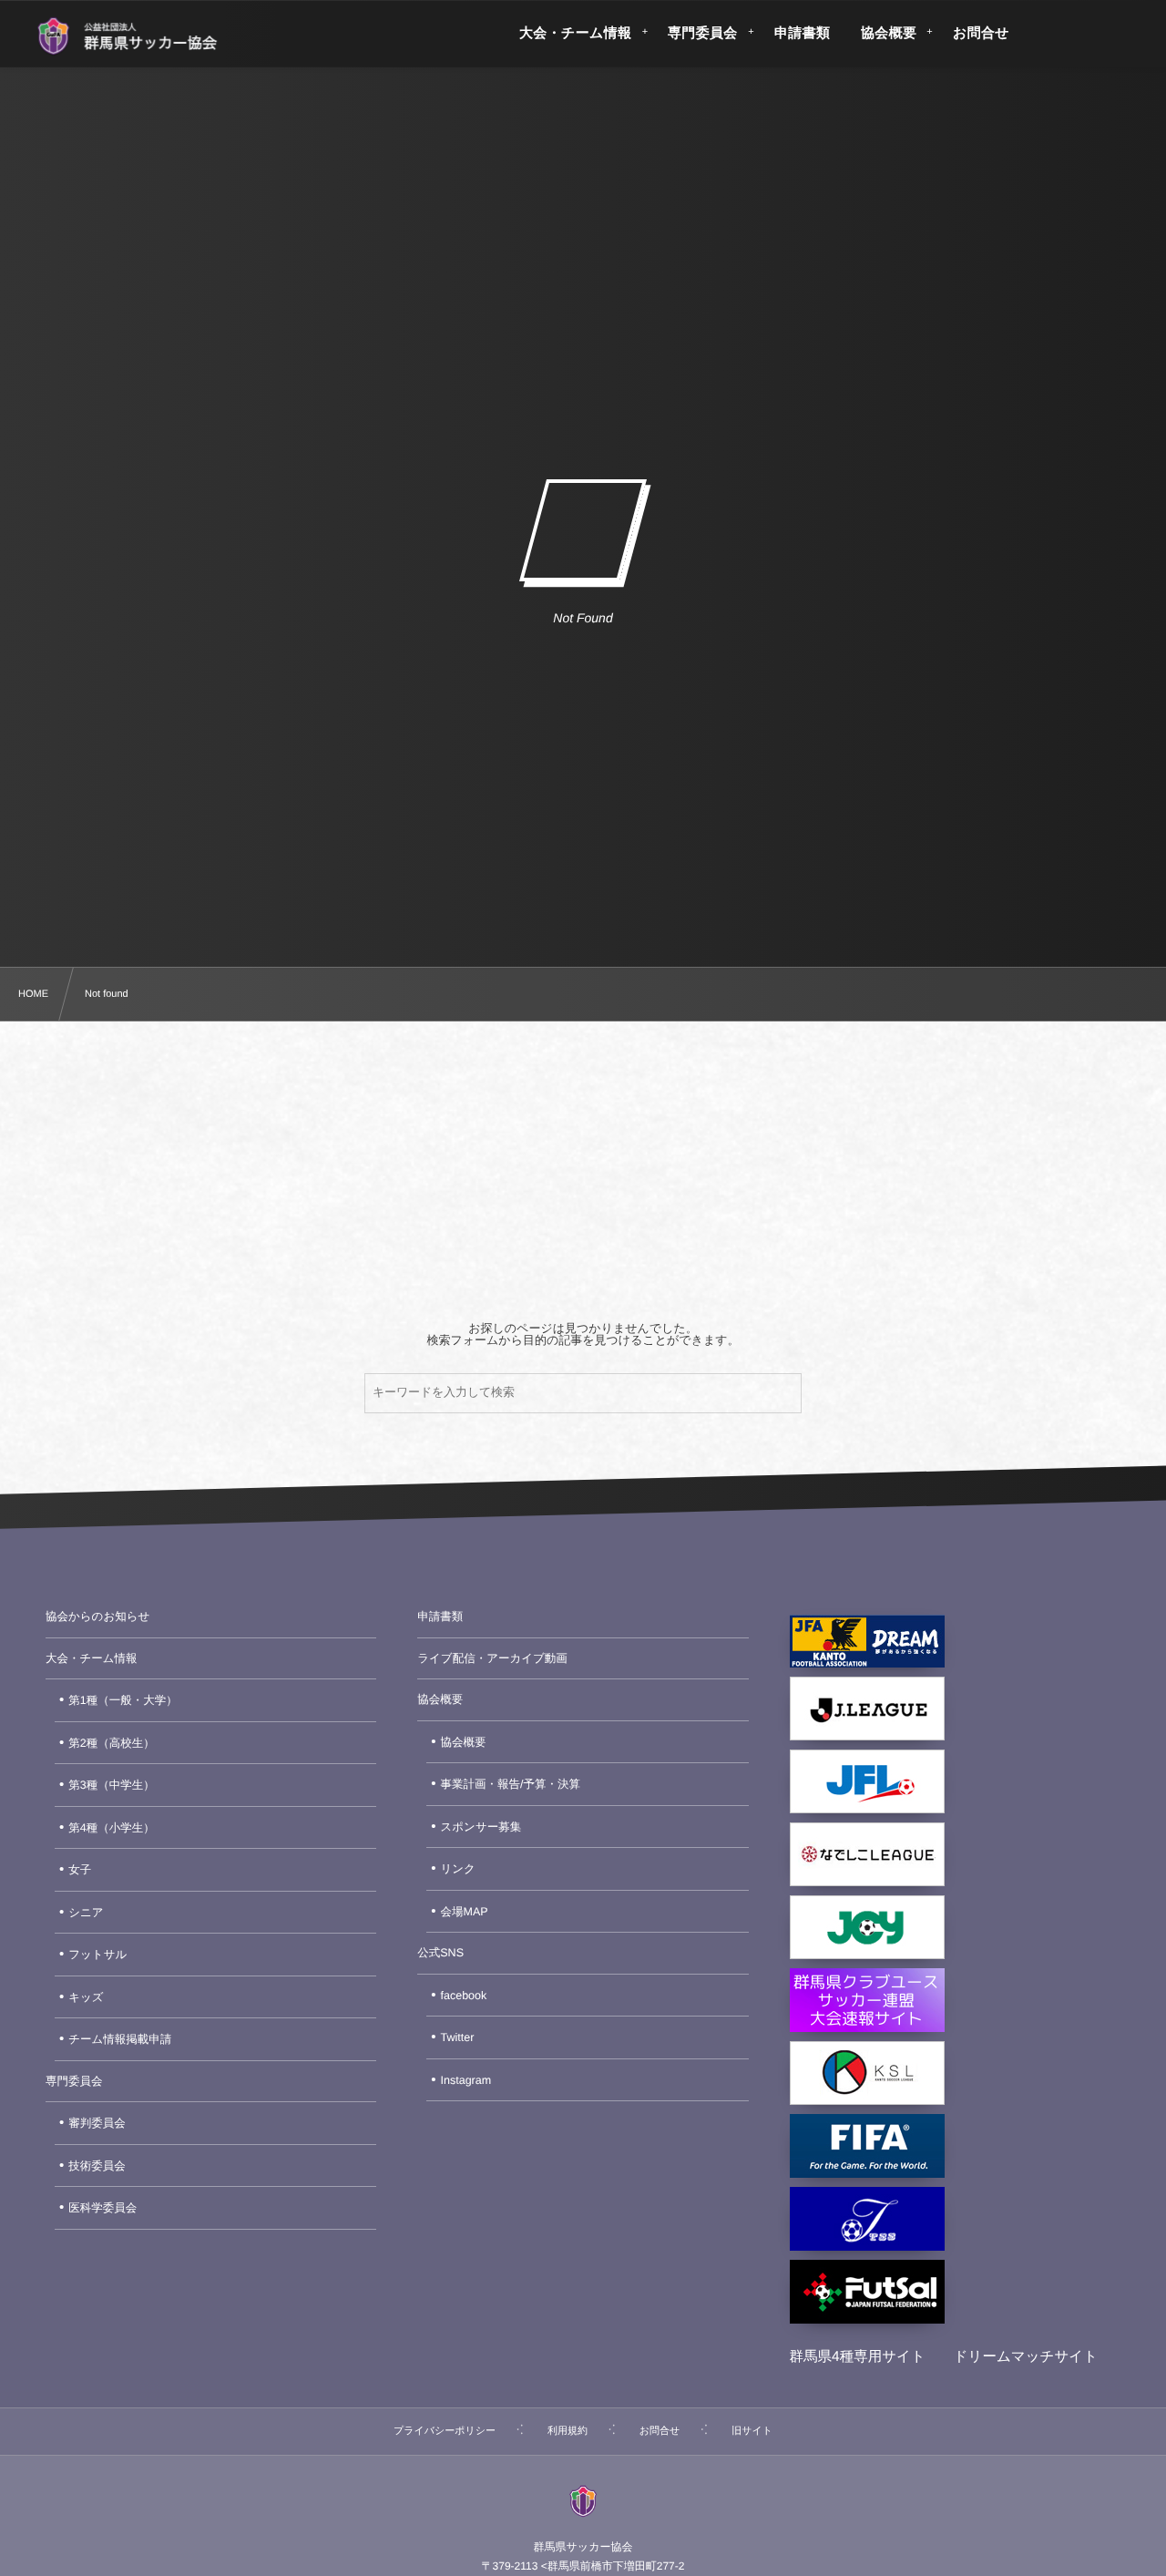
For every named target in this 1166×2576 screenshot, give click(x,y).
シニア (86, 1913)
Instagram (466, 2080)
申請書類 (440, 1616)
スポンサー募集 (481, 1827)
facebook (464, 1996)
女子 (80, 1870)
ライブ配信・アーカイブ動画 (492, 1658)
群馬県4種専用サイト (858, 2357)
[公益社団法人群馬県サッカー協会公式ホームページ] (127, 36)
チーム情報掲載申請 (120, 2039)
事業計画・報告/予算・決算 (511, 1784)
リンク (458, 1869)
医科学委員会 (102, 2208)
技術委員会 (97, 2166)
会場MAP (465, 1912)
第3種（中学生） (111, 1785)
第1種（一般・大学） (123, 1700)
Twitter (458, 2037)
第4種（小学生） (111, 1828)
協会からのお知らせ (97, 1616)
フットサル (97, 1955)
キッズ (86, 1997)
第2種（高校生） (111, 1743)
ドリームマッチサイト (1026, 2357)
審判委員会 (97, 2123)
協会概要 (440, 1699)
